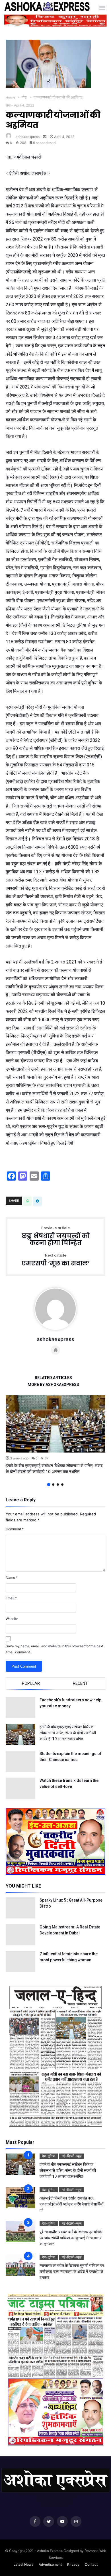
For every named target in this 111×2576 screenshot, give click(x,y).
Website (12, 1619)
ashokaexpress (28, 137)
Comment (15, 1529)
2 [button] (53, 1485)
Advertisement (50, 2564)
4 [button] (62, 1485)
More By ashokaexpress (53, 1385)
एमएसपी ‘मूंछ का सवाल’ (56, 1260)
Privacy (73, 2564)
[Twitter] (49, 2522)
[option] (55, 1435)
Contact (91, 2564)
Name (12, 1578)
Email (11, 1598)
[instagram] (76, 2522)
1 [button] (49, 1485)
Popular (31, 1683)
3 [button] (58, 1485)
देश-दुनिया (73, 1450)
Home (11, 97)
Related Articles (53, 1378)
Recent (80, 1683)
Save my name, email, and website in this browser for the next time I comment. (55, 1649)
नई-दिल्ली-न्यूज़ (94, 1450)
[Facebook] (35, 2522)
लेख (24, 97)
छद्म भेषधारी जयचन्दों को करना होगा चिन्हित (56, 1236)
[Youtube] (62, 2522)
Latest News (23, 2564)
